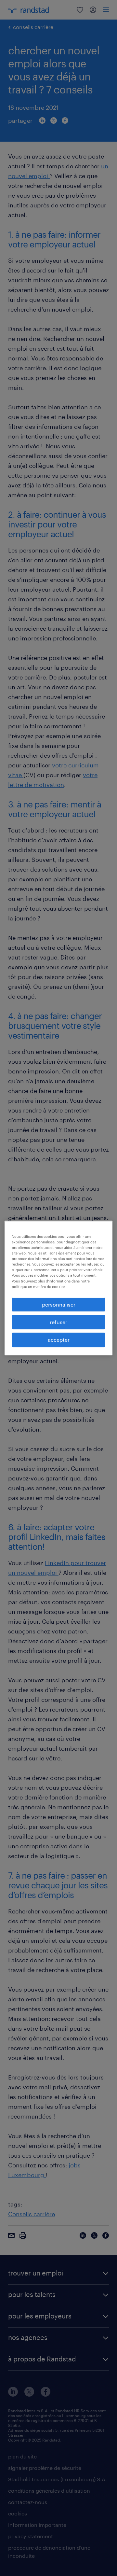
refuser (58, 1322)
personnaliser (59, 1304)
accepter (59, 1340)
